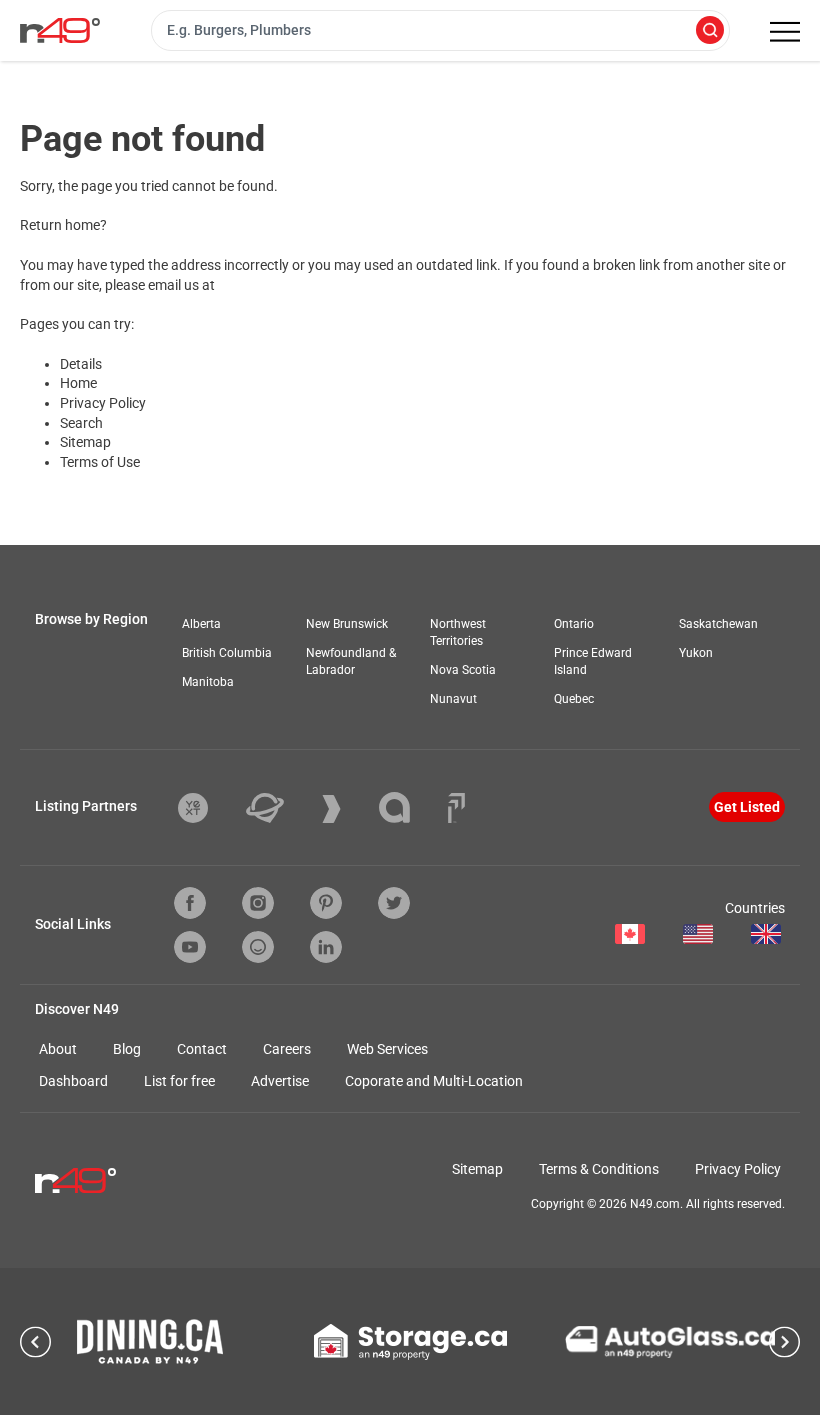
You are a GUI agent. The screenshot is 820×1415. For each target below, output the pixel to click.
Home (78, 383)
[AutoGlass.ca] (670, 1342)
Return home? (63, 225)
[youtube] (190, 947)
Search (81, 423)
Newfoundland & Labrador (351, 661)
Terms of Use (100, 462)
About (58, 1049)
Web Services (387, 1049)
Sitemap (85, 442)
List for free (179, 1081)
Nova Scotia (463, 670)
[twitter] (394, 903)
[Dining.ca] (150, 1341)
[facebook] (190, 903)
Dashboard (73, 1081)
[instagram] (258, 903)
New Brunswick (347, 624)
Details (81, 364)
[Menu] (785, 32)
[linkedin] (326, 947)
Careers (287, 1049)
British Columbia (227, 653)
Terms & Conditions (599, 1169)
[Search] (710, 31)
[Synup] (346, 809)
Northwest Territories (458, 632)
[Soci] (456, 808)
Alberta (201, 624)
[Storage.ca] (410, 1342)
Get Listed (747, 807)
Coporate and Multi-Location (434, 1081)
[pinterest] (326, 903)
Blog (127, 1049)
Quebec (574, 699)
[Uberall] (280, 808)
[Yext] (208, 808)
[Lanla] (409, 807)
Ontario (574, 624)
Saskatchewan (718, 624)
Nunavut (453, 699)
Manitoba (208, 682)
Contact (202, 1049)
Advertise (280, 1081)
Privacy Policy (103, 403)
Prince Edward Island (593, 661)
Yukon (696, 653)
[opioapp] (258, 947)
